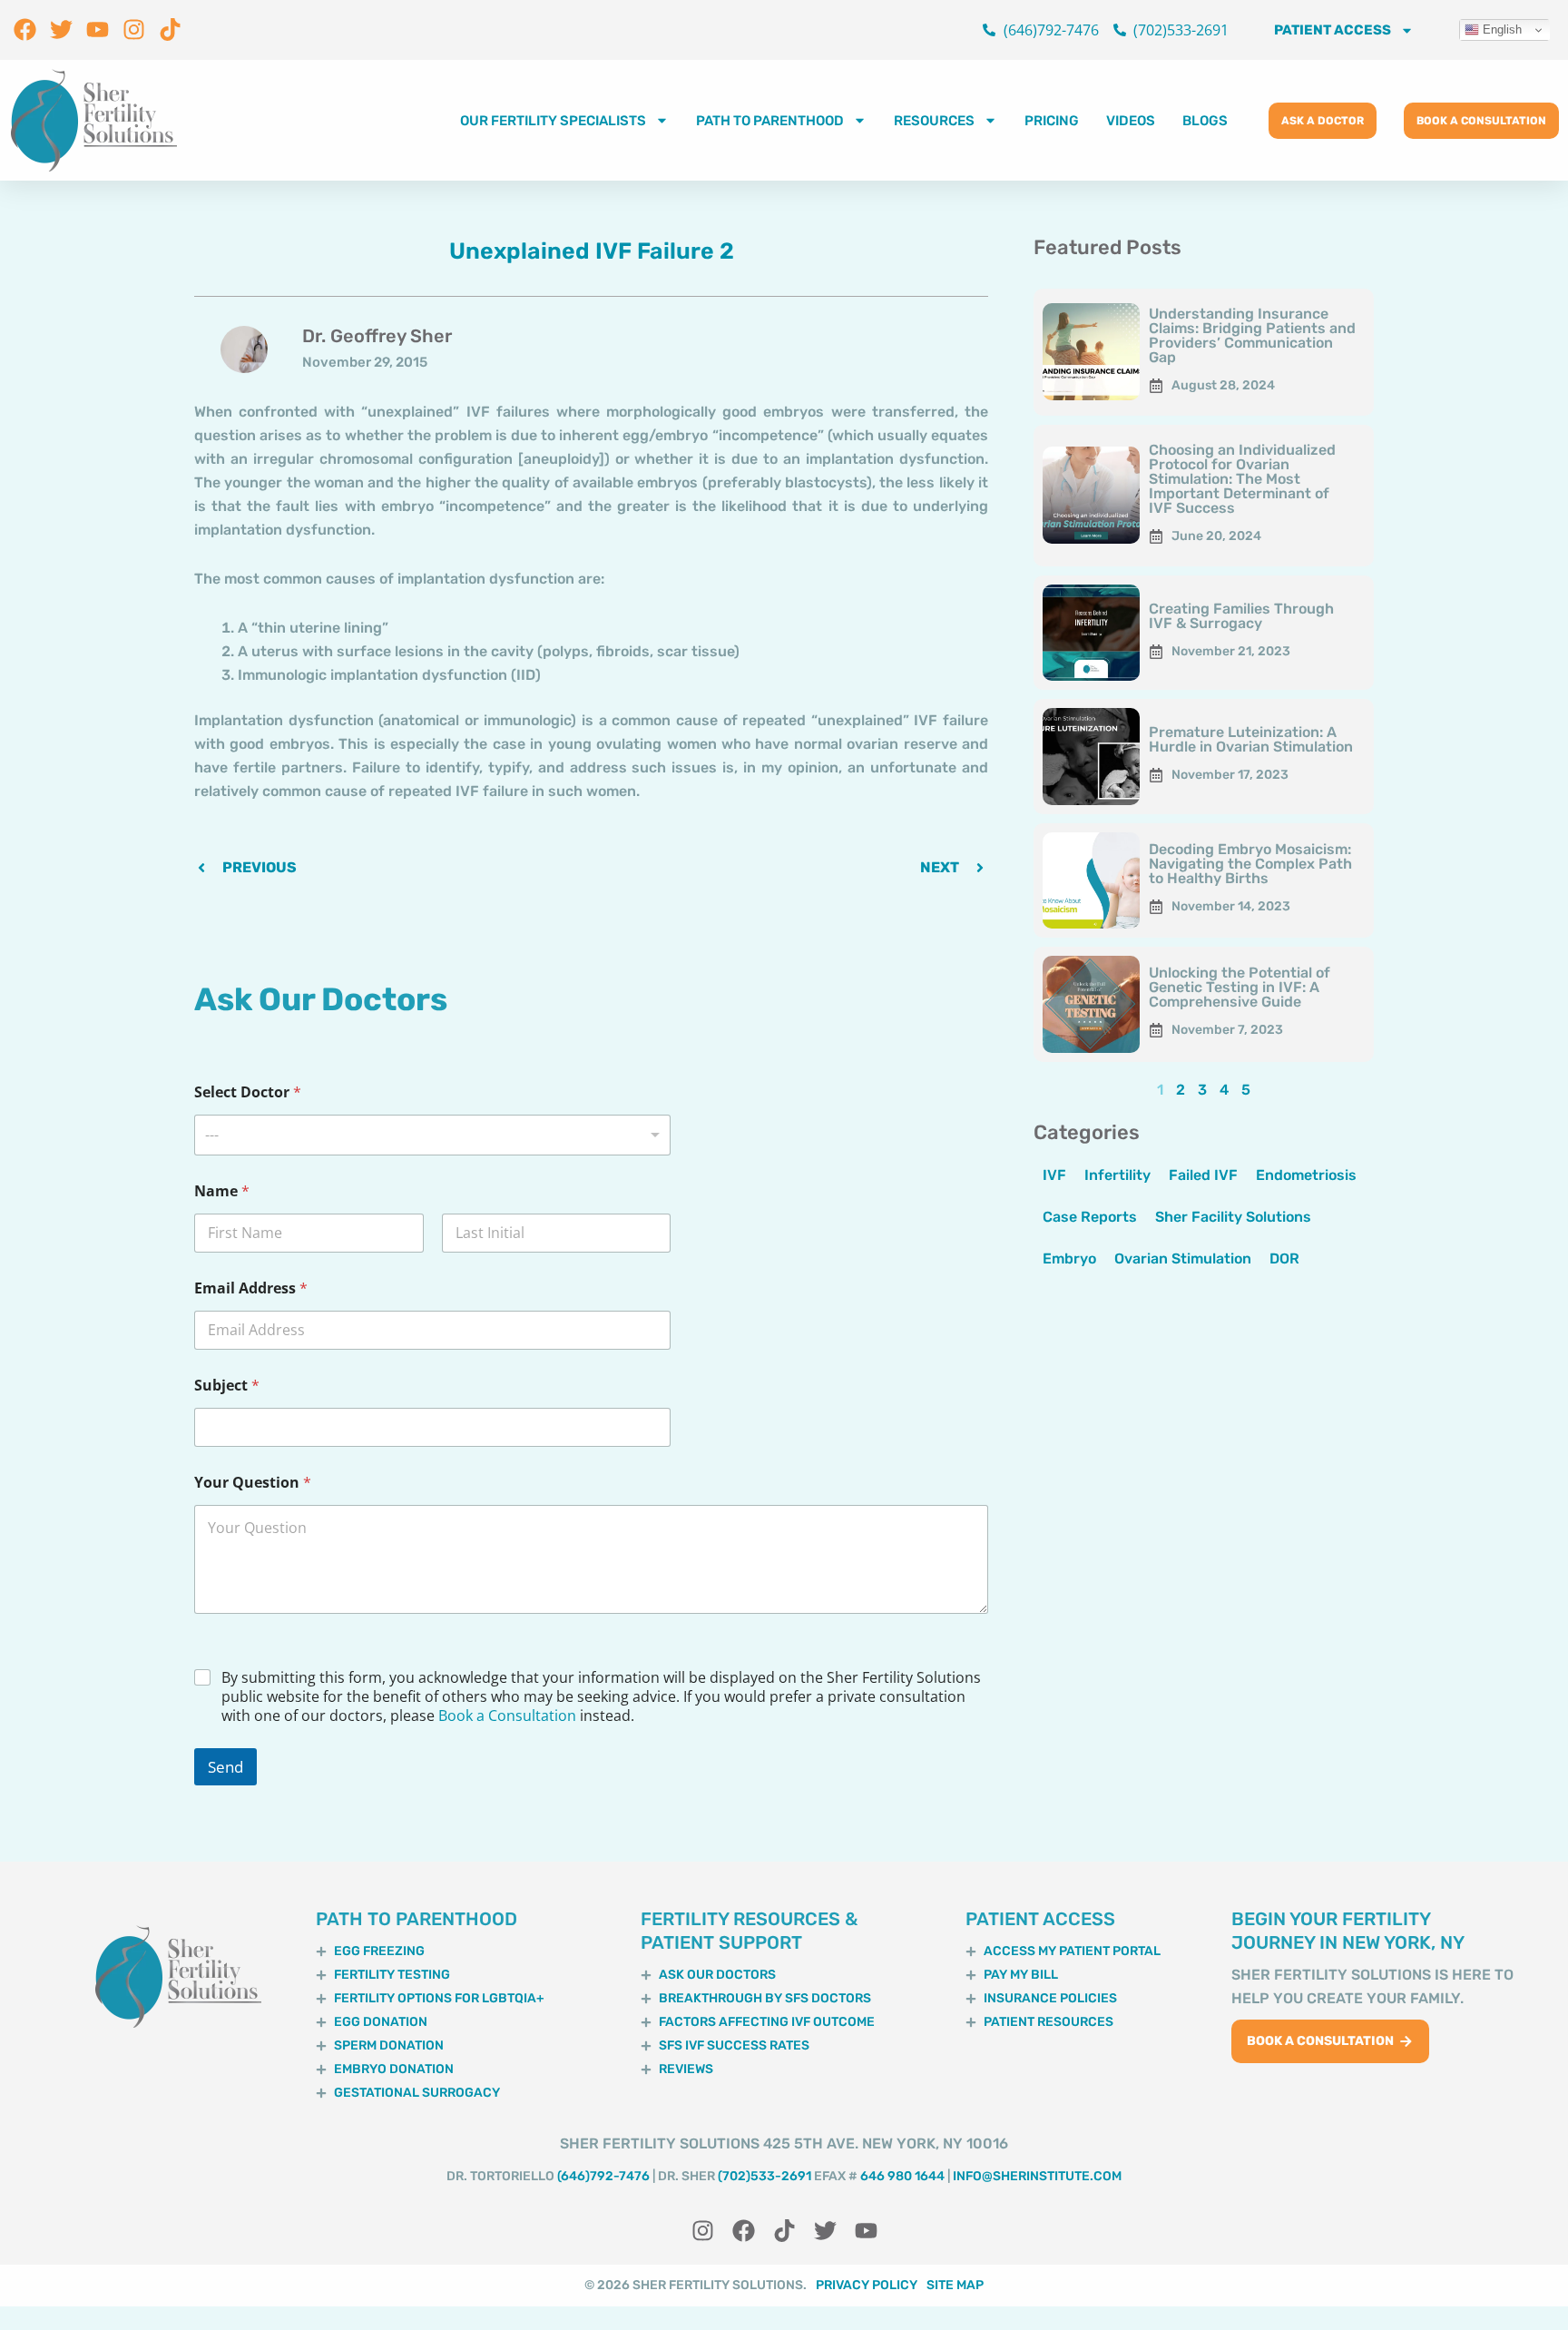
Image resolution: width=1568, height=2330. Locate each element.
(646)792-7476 (603, 2176)
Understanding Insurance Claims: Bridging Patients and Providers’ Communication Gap (1252, 335)
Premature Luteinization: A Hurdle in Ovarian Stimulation (1251, 739)
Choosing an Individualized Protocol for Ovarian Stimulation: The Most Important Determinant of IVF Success (1242, 479)
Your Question (253, 1483)
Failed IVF (1203, 1175)
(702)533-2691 (764, 2176)
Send (225, 1767)
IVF (1054, 1175)
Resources (934, 121)
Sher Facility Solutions (1233, 1217)
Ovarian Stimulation (1183, 1258)
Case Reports (1090, 1217)
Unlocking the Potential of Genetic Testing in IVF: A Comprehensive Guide (1240, 987)
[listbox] (432, 1135)
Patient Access (1333, 30)
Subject (227, 1386)
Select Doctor (248, 1092)
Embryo (1069, 1258)
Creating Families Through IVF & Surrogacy (1241, 616)
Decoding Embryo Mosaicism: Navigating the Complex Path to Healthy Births (1250, 864)
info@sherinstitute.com (1037, 2176)
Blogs (1205, 121)
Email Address (251, 1288)
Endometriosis (1306, 1175)
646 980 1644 (902, 2176)
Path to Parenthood (770, 121)
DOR (1284, 1258)
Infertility (1117, 1175)
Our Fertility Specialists (553, 121)
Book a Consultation (507, 1716)
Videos (1131, 121)
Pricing (1052, 121)
